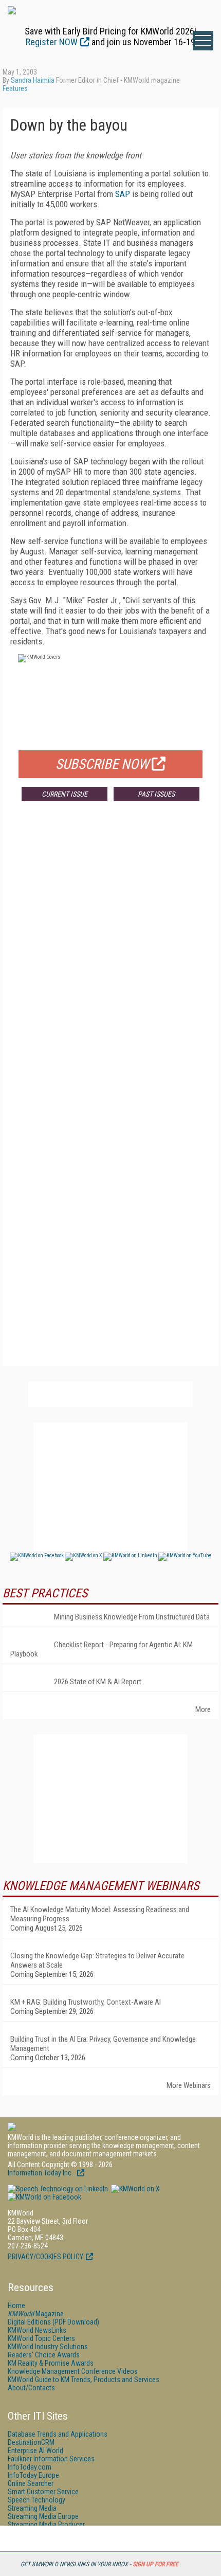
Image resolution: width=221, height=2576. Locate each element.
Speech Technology (36, 2500)
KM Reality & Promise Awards (51, 2363)
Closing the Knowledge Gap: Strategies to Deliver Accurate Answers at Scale (97, 1960)
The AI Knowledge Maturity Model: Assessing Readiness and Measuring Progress (100, 1914)
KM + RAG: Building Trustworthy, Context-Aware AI (86, 2002)
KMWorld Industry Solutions (48, 2347)
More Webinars (189, 2085)
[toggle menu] (203, 41)
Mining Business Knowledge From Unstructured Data (132, 1617)
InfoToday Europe (33, 2475)
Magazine (36, 2314)
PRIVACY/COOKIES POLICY (45, 2257)
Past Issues (156, 794)
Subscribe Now (102, 764)
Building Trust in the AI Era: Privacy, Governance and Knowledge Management (103, 2044)
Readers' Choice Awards (44, 2355)
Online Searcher (31, 2483)
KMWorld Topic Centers (41, 2338)
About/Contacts (31, 2388)
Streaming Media (32, 2508)
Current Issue (65, 794)
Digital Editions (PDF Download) (53, 2322)
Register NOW (52, 42)
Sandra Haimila (33, 80)
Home (16, 2305)
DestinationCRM (31, 2442)
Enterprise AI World (35, 2451)
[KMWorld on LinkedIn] (58, 2189)
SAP (123, 194)
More (203, 1709)
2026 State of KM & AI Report (98, 1682)
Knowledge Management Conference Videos (73, 2371)
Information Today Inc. (41, 2173)
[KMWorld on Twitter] (135, 2189)
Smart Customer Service (43, 2492)
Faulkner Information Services (51, 2459)
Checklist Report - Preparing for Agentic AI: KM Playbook (102, 1649)
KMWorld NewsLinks (37, 2330)
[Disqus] (110, 961)
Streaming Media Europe (43, 2516)
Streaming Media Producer (46, 2525)
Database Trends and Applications (58, 2434)
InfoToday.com (30, 2467)
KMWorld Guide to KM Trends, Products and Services (84, 2380)
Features (15, 88)
